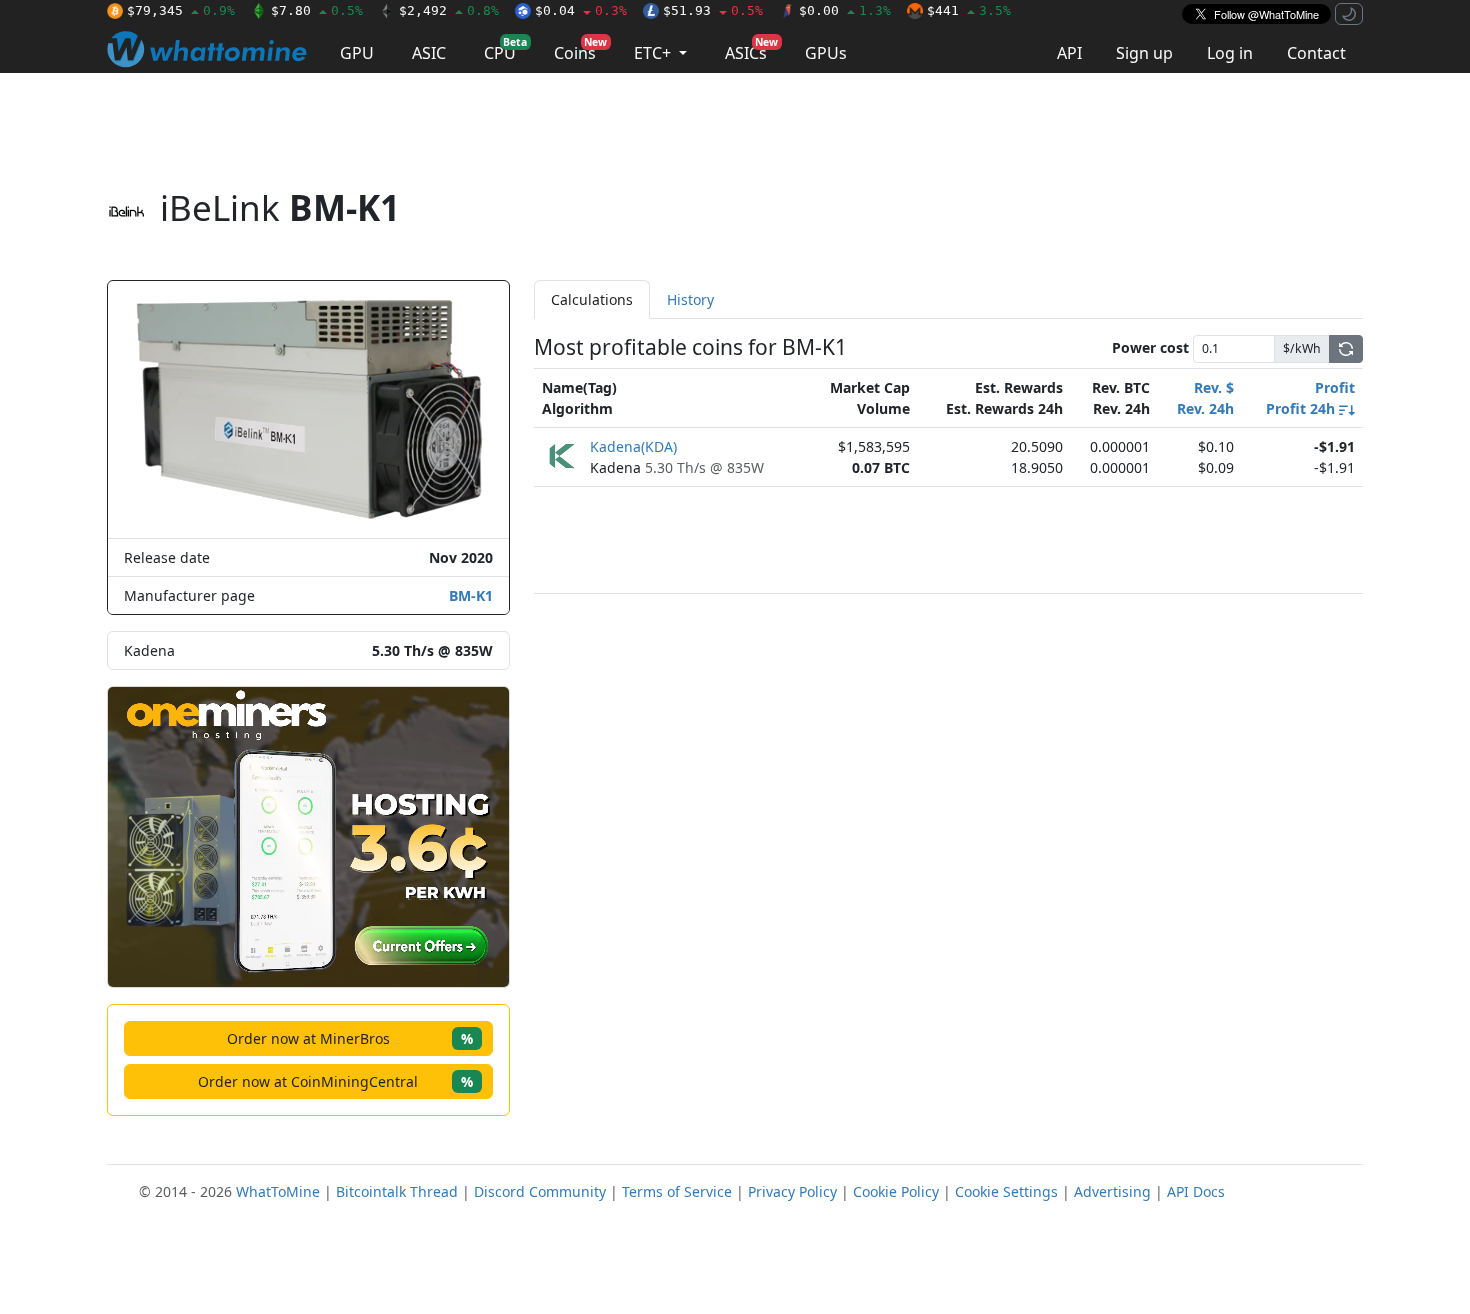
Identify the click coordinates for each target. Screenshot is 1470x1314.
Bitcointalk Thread (397, 1191)
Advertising (1112, 1191)
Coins (580, 49)
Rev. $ (1214, 387)
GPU (357, 53)
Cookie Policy (896, 1191)
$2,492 (449, 10)
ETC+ (654, 53)
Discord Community (540, 1191)
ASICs (751, 49)
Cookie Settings (1006, 1191)
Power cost (1150, 347)
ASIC (429, 53)
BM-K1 (471, 595)
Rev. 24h (1205, 408)
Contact (1316, 53)
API (1069, 53)
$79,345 (181, 10)
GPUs (826, 53)
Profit (1335, 387)
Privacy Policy (792, 1191)
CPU (505, 49)
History (690, 299)
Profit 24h (1302, 408)
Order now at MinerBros (350, 1038)
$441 (969, 10)
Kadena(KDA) (633, 446)
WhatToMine (278, 1191)
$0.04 (581, 10)
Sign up (1144, 53)
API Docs (1196, 1191)
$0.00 (845, 10)
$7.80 (317, 10)
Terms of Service (677, 1191)
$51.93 (713, 10)
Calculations (592, 299)
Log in (1230, 53)
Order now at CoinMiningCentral (335, 1081)
